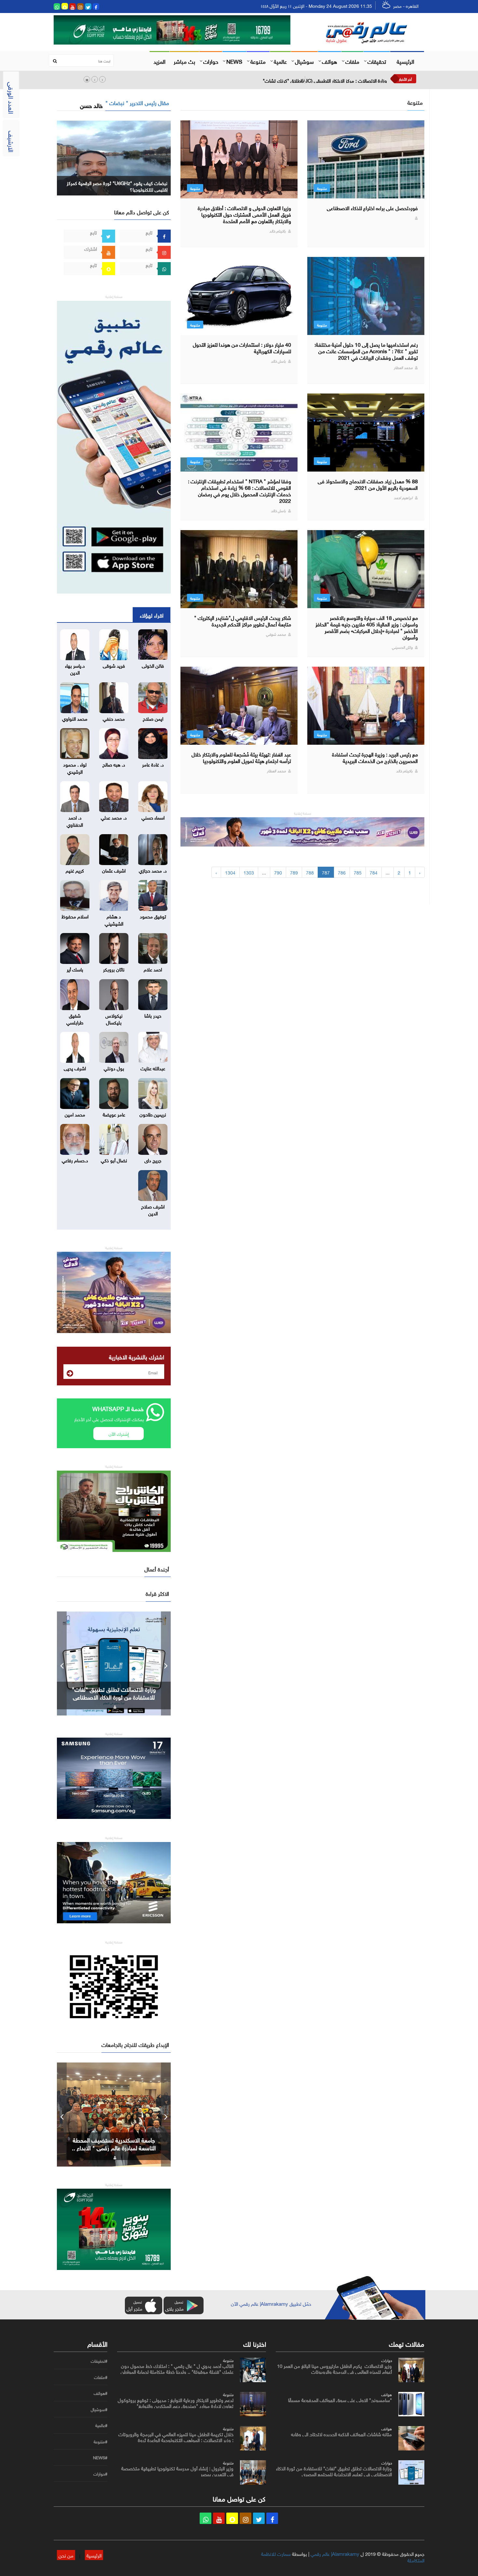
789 (294, 872)
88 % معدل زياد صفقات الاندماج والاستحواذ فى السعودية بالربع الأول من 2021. (368, 484)
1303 (249, 872)
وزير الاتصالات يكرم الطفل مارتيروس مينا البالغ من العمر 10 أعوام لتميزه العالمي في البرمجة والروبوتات (334, 2368)
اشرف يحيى (75, 1068)
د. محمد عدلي (114, 817)
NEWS (234, 61)
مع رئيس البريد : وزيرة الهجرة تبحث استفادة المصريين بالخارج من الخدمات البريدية (375, 757)
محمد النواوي (75, 718)
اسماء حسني (153, 817)
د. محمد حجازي (153, 870)
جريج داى (153, 1160)
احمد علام (153, 969)
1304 (230, 872)
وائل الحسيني (402, 647)
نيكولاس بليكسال (114, 1018)
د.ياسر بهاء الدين (75, 668)
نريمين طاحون (153, 1114)
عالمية (280, 61)
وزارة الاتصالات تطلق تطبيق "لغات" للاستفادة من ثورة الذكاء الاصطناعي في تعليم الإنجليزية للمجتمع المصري (334, 2471)
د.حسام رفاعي (75, 1160)
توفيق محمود (153, 916)
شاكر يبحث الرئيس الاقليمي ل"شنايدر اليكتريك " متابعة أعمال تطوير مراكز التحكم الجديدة (243, 621)
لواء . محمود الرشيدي (75, 767)
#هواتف (100, 2393)
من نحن (66, 2555)
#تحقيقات (99, 2361)
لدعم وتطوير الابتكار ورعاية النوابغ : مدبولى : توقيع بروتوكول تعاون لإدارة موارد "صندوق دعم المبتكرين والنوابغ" (176, 2402)
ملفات (352, 61)
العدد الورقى (12, 98)
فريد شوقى (114, 665)
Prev (62, 1663)
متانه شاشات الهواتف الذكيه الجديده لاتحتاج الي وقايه (341, 2434)
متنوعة (258, 61)
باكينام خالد (278, 230)
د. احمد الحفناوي (75, 820)
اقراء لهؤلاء (152, 615)
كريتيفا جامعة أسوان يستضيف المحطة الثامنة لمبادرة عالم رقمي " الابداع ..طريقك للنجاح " (114, 2147)
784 (374, 872)
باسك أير (75, 969)
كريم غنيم (75, 870)
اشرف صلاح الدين (153, 1209)
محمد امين (75, 1114)
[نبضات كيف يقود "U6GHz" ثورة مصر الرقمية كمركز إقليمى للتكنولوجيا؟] (114, 157)
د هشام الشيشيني (114, 919)
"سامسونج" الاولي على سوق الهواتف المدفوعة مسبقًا (340, 2399)
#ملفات (101, 2377)
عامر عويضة (114, 1114)
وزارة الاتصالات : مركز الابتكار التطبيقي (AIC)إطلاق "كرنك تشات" (325, 80)
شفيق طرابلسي (75, 1018)
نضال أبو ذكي (114, 1160)
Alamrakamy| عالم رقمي (335, 2553)
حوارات (211, 61)
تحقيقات (377, 61)
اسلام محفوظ (75, 916)
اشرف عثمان (114, 870)
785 (358, 872)
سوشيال (304, 61)
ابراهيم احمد (403, 497)
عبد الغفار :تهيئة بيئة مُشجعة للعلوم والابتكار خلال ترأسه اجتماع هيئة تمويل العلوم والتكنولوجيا (241, 757)
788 (310, 872)
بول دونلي (114, 1068)
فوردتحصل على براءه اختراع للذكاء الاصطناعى (372, 207)
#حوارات (100, 2474)
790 (278, 872)
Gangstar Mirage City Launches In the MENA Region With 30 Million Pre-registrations (114, 1697)
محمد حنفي (114, 718)
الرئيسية (405, 61)
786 (342, 872)
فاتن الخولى (153, 665)
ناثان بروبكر (114, 969)
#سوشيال (99, 2409)
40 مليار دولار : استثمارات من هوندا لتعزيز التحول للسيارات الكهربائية (242, 347)
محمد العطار (403, 367)
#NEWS (100, 2458)
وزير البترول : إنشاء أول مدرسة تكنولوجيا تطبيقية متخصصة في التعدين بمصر (177, 2471)
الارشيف (12, 141)
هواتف (330, 61)
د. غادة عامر (153, 764)
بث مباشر (184, 61)
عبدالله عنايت (153, 1068)
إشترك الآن (119, 1433)
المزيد (159, 61)
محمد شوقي (276, 634)
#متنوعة (100, 2442)
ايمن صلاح (153, 718)
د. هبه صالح (114, 764)
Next (166, 1663)
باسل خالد (278, 360)
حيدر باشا (153, 1015)
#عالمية (101, 2425)
